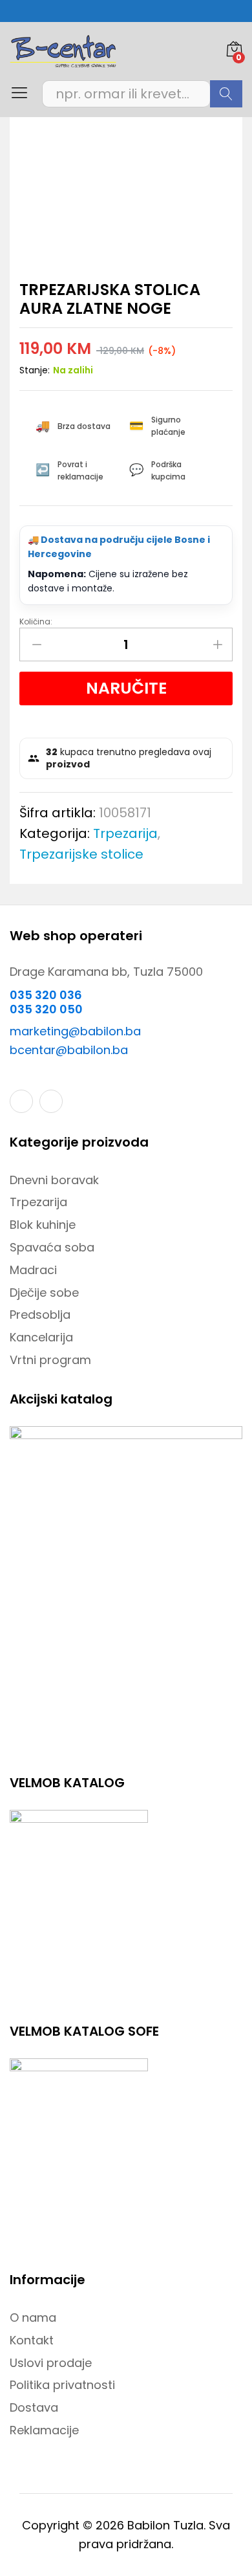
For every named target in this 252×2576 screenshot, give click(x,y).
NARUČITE (126, 688)
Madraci (33, 1270)
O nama (33, 2317)
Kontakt (32, 2340)
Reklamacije (44, 2430)
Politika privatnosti (62, 2385)
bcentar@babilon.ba (69, 1050)
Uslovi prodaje (51, 2363)
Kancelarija (41, 1337)
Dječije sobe (44, 1293)
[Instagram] (51, 1101)
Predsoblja (40, 1315)
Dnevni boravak (54, 1180)
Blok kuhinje (43, 1225)
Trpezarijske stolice (81, 854)
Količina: (36, 622)
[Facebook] (21, 1101)
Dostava (34, 2407)
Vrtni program (50, 1360)
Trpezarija (125, 833)
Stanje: (35, 370)
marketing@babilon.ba (75, 1031)
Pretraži (226, 94)
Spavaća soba (52, 1247)
